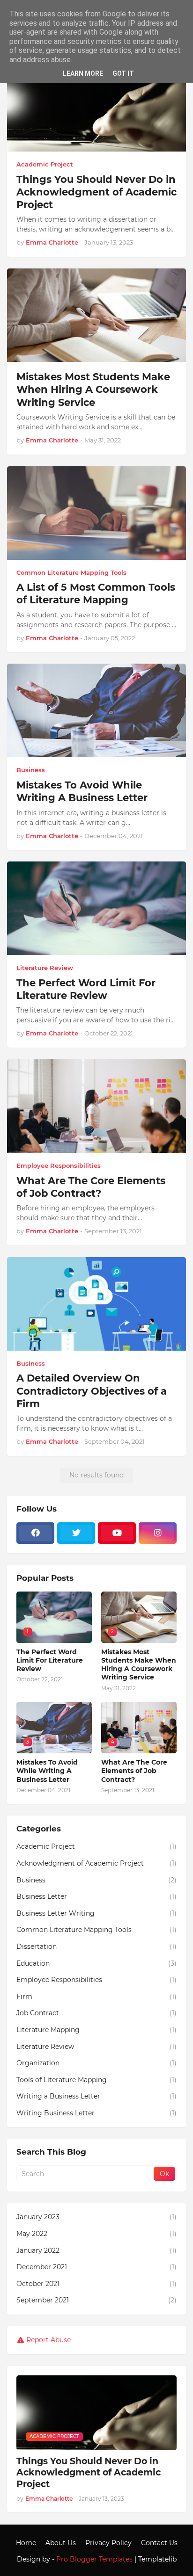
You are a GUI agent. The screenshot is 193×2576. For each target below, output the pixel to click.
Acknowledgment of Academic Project (96, 1863)
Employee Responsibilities (96, 1980)
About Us (61, 2543)
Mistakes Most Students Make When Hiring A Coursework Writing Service (93, 390)
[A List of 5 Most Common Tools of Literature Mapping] (96, 513)
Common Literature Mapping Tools (96, 1930)
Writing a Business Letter (96, 2096)
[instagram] (158, 1533)
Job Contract (96, 2013)
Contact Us (159, 2543)
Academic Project (96, 1846)
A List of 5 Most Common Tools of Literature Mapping (96, 593)
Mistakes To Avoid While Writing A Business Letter (82, 791)
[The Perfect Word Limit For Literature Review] (96, 908)
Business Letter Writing (96, 1913)
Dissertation (96, 1946)
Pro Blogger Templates (94, 2559)
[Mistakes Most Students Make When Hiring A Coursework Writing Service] (96, 315)
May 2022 (96, 2234)
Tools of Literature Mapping (96, 2080)
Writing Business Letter (96, 2113)
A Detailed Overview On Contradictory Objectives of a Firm (92, 1391)
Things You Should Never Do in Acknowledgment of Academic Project (96, 192)
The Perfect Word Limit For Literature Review (86, 989)
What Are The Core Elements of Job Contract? (91, 1187)
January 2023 (96, 2217)
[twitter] (76, 1533)
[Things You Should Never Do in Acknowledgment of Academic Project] (96, 105)
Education (96, 1963)
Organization (96, 2063)
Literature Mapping (96, 2030)
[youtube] (117, 1533)
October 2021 (96, 2284)
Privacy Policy (108, 2543)
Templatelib (157, 2559)
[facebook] (35, 1533)
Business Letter (96, 1896)
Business (96, 1880)
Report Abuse (48, 2340)
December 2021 (96, 2267)
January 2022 (96, 2250)
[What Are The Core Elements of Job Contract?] (96, 1106)
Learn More (83, 73)
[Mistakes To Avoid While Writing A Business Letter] (96, 710)
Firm (96, 1997)
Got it (123, 73)
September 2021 (96, 2300)
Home (26, 2543)
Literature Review (96, 2047)
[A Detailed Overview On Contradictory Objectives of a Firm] (96, 1304)
